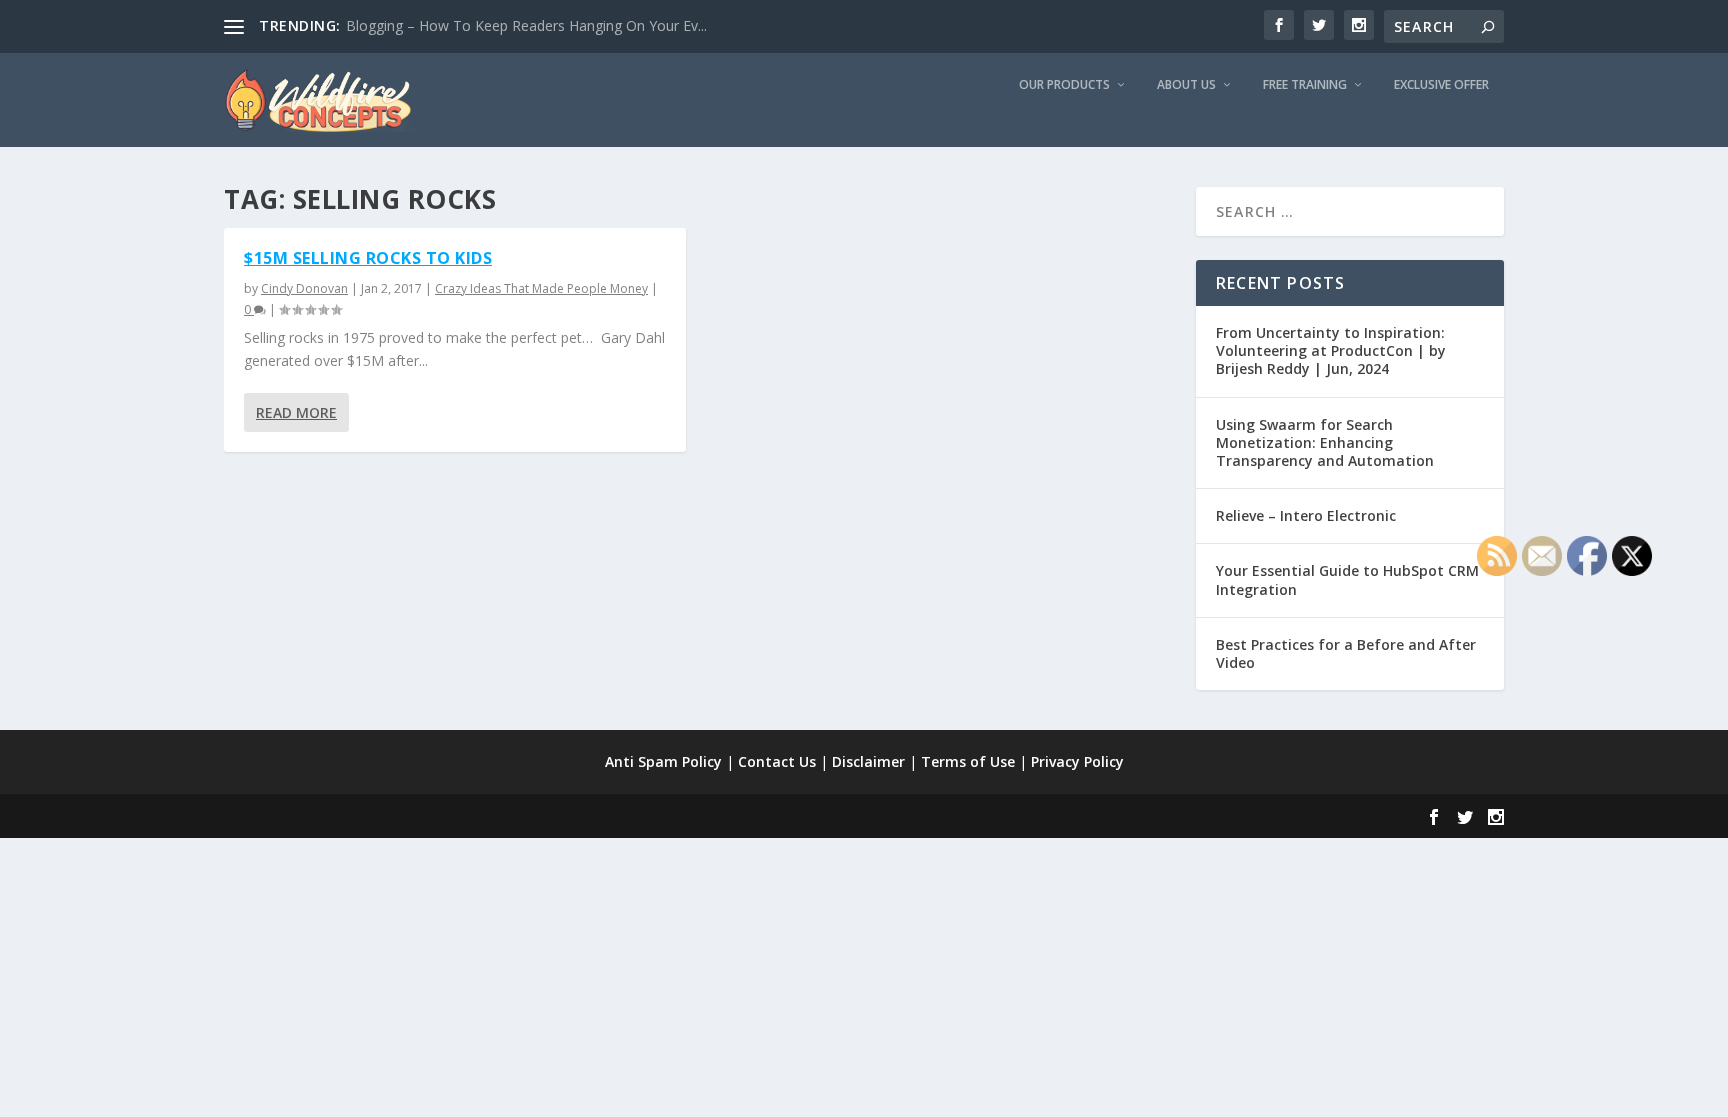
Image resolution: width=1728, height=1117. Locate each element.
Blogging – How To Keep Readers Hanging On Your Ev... (526, 25)
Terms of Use (968, 761)
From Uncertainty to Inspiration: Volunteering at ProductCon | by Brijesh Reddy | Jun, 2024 (1331, 350)
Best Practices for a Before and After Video (1346, 653)
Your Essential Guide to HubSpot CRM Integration (1347, 579)
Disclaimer (868, 761)
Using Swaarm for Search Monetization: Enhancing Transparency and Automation (1325, 442)
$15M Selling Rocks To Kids (368, 258)
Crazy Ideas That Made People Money (541, 288)
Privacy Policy (1077, 761)
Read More (296, 412)
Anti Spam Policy (663, 761)
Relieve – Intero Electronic (1306, 515)
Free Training (1305, 85)
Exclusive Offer (1441, 85)
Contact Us (777, 761)
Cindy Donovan (304, 288)
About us (1186, 85)
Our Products (1064, 85)
